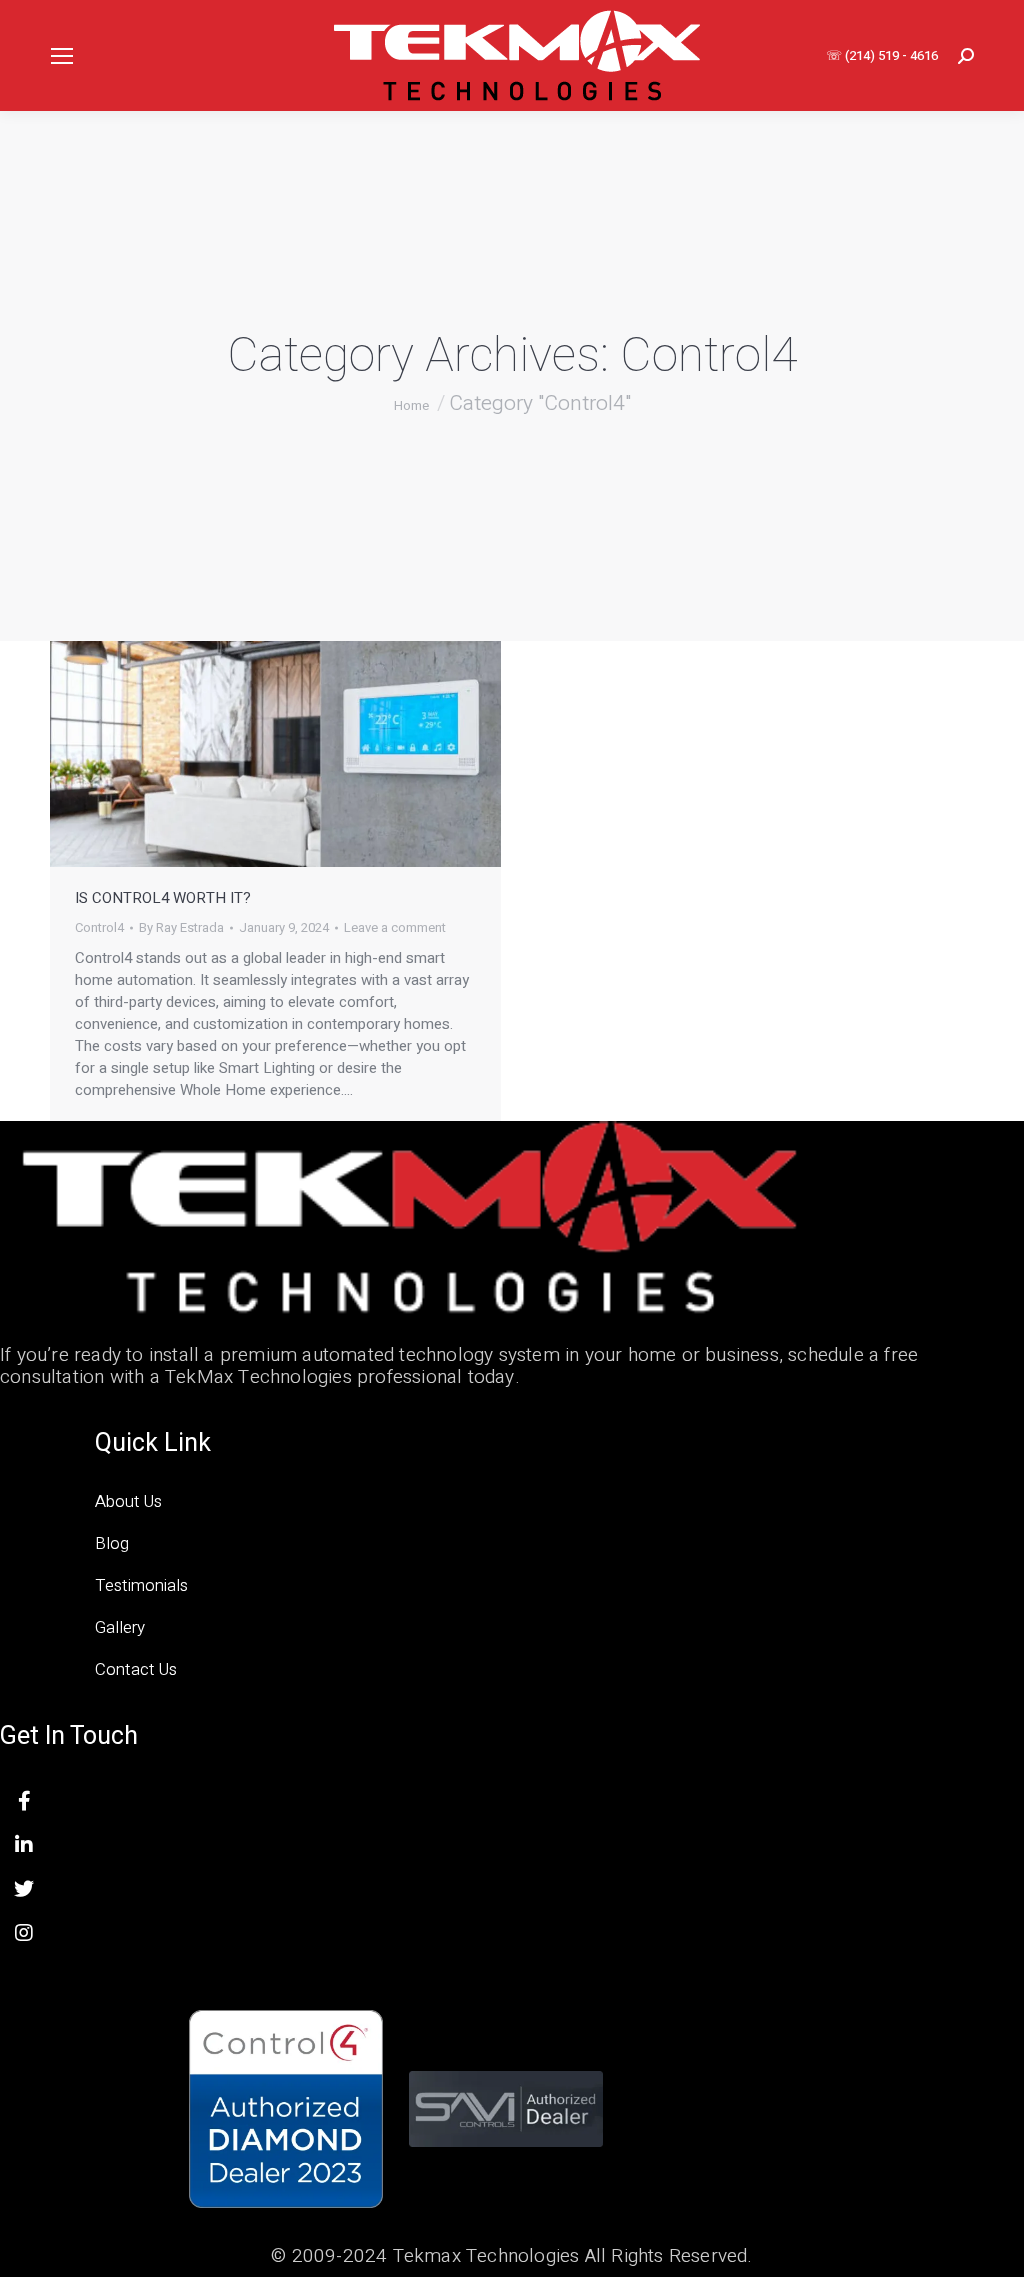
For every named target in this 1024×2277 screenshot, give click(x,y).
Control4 (99, 927)
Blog (112, 1543)
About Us (128, 1501)
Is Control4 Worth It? (163, 898)
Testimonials (141, 1585)
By (181, 928)
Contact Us (136, 1669)
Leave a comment (395, 928)
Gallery (120, 1627)
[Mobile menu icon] (62, 56)
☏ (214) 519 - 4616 (882, 55)
